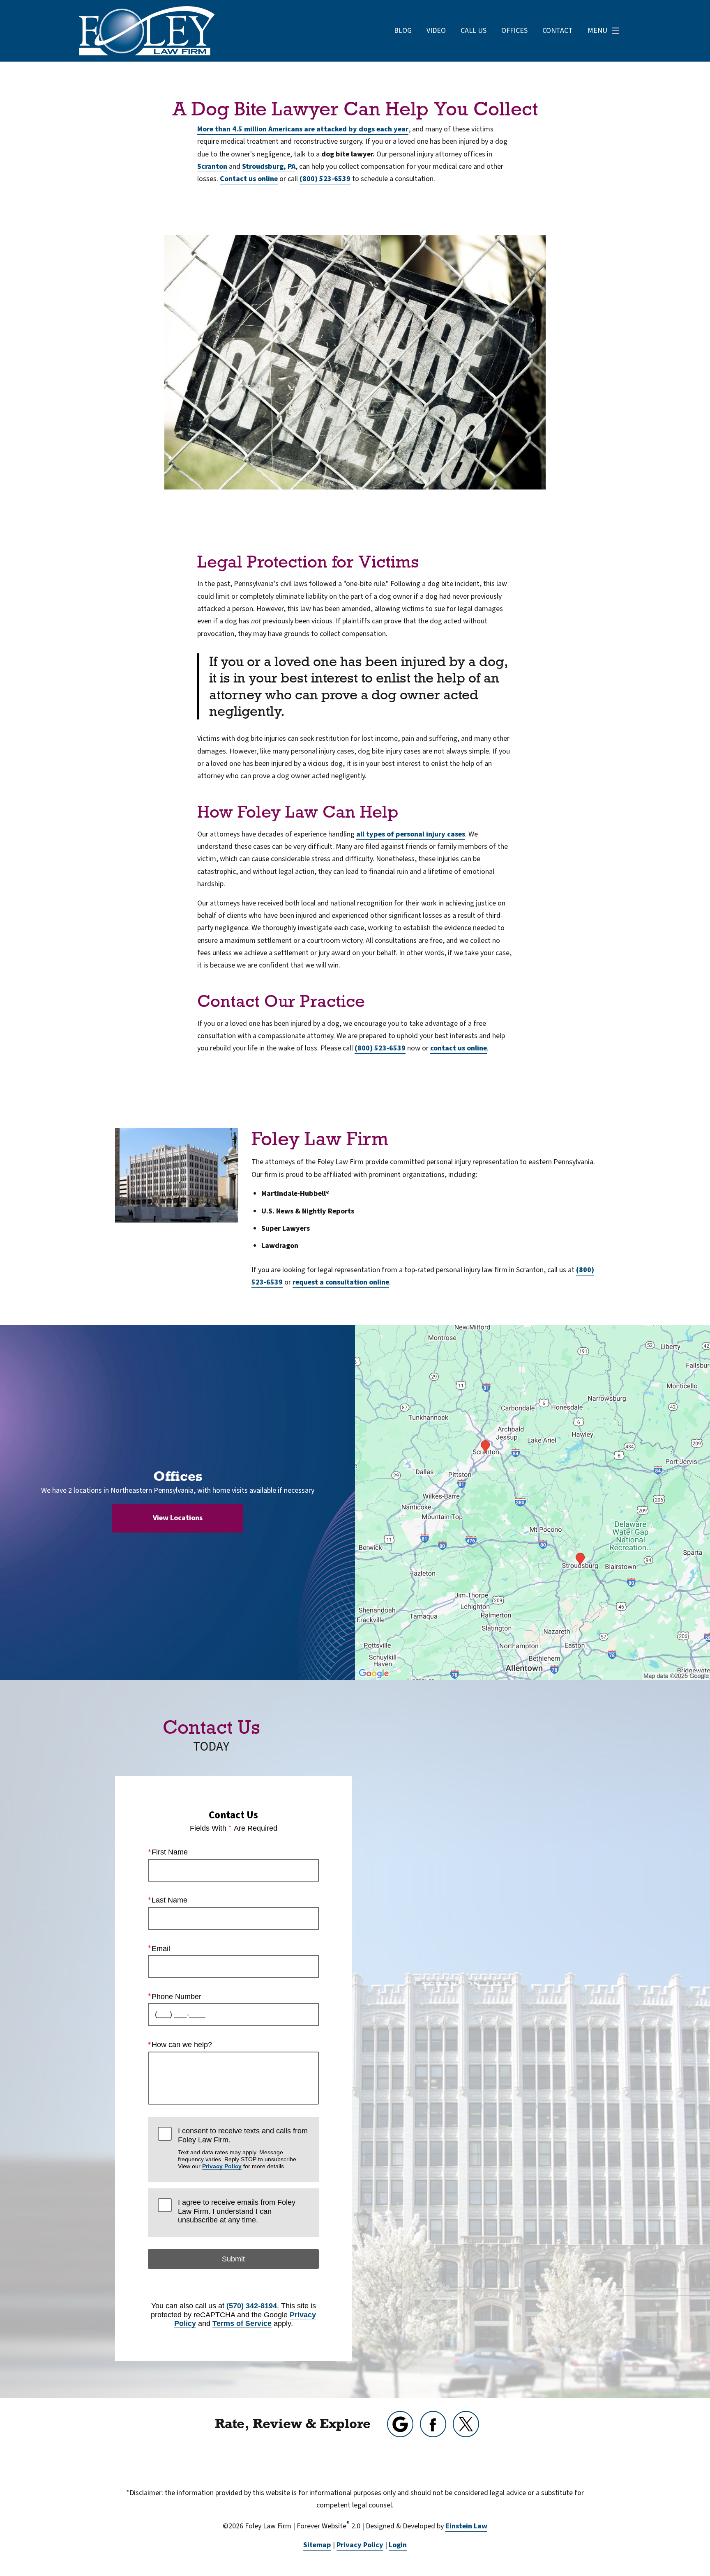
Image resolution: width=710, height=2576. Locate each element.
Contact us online (249, 179)
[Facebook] (433, 2424)
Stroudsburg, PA (269, 167)
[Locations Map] (532, 1502)
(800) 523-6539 (325, 179)
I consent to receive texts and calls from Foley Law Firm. (243, 2148)
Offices (514, 31)
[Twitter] (466, 2424)
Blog (403, 31)
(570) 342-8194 (252, 2306)
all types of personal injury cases (411, 834)
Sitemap (317, 2545)
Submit (233, 2259)
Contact (558, 31)
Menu (597, 31)
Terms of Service (242, 2323)
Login (398, 2545)
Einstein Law (466, 2526)
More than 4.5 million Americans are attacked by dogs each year (303, 129)
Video (436, 31)
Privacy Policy (222, 2166)
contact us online (459, 1048)
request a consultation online (341, 1282)
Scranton (212, 167)
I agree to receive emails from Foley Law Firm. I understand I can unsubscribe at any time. (237, 2211)
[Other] (400, 2424)
